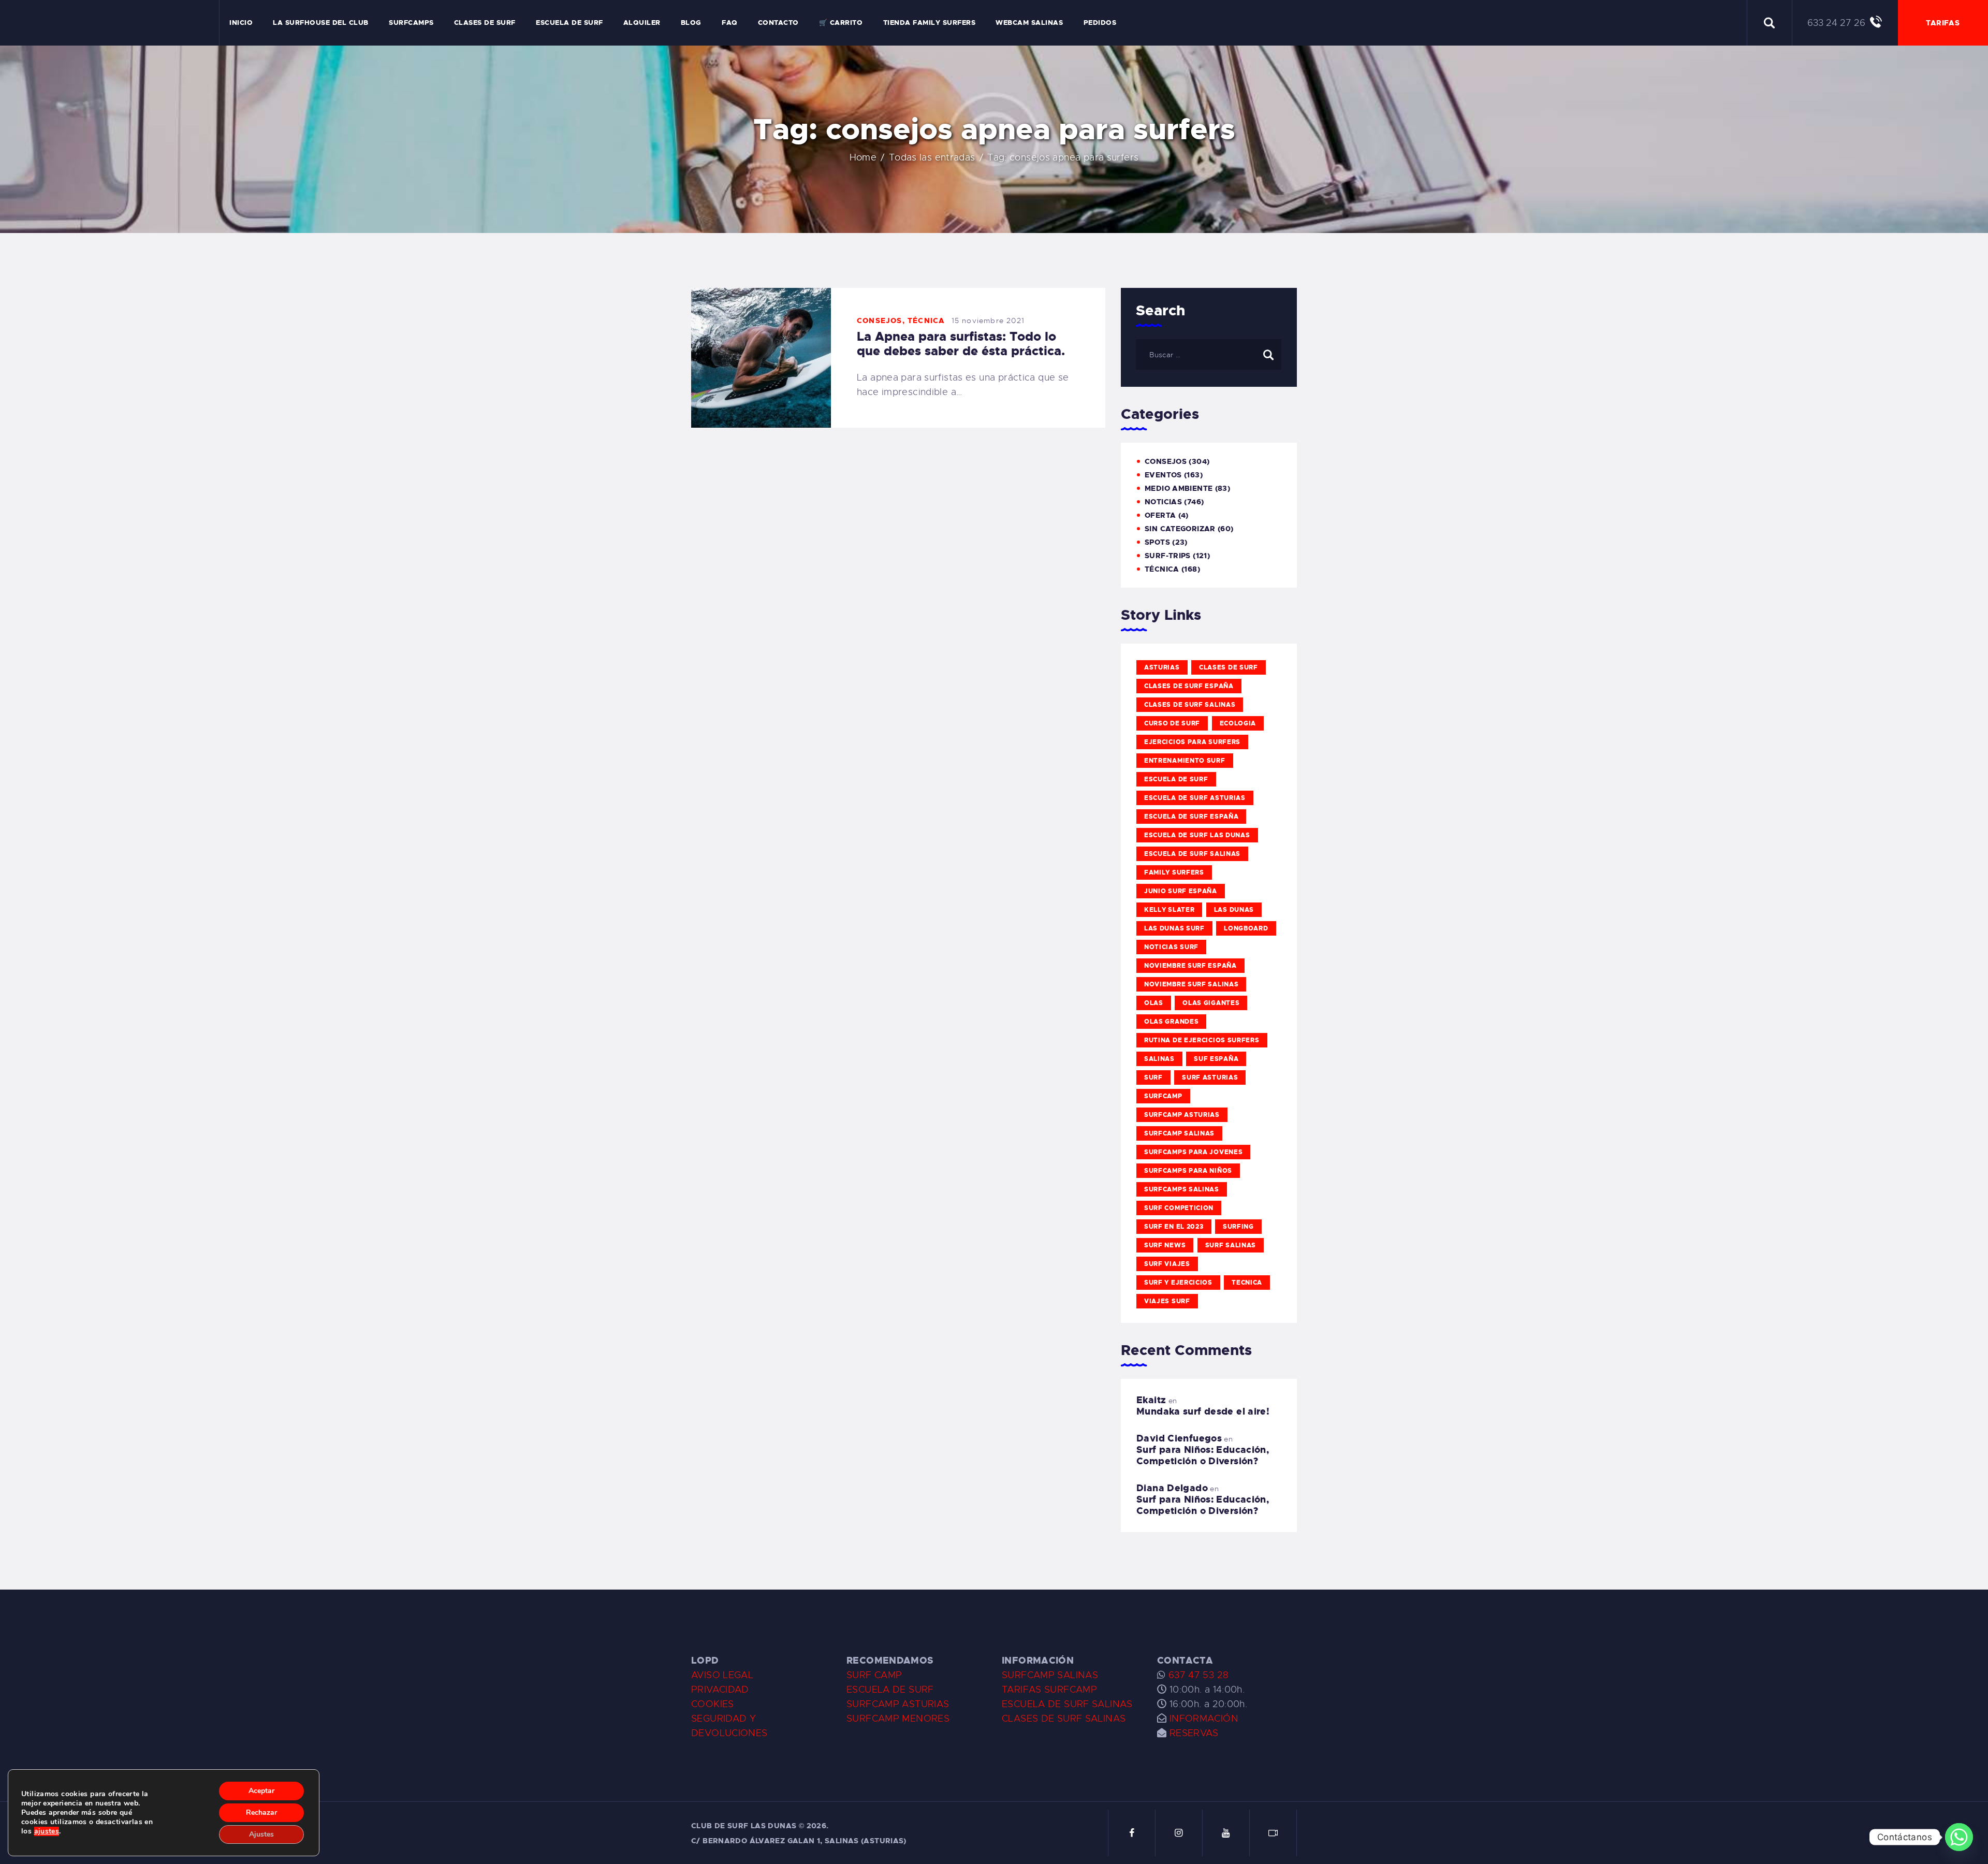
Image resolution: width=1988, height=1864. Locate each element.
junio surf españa (1181, 891)
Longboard (1246, 928)
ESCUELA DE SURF (890, 1690)
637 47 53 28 (1197, 1675)
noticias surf (1171, 947)
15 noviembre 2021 (988, 321)
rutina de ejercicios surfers (1202, 1040)
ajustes (47, 1831)
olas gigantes (1211, 1003)
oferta (1160, 515)
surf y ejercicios (1178, 1283)
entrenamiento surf (1185, 761)
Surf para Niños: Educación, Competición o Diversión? (1203, 1455)
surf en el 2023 (1174, 1227)
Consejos (880, 321)
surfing (1238, 1227)
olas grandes (1171, 1022)
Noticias (1163, 502)
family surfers (1174, 872)
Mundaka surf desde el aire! (1203, 1411)
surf (1153, 1077)
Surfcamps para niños (1188, 1171)
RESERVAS (1194, 1733)
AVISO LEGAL (722, 1675)
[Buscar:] (1209, 354)
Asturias (1162, 667)
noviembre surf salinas (1191, 984)
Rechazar (261, 1812)
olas (1154, 1003)
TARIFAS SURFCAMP (1049, 1690)
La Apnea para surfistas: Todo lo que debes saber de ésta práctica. (961, 344)
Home (863, 157)
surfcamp (1163, 1096)
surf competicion (1179, 1208)
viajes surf (1167, 1301)
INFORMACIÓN (1204, 1719)
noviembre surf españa (1190, 966)
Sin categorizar (1180, 529)
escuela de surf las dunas (1197, 835)
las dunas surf (1174, 928)
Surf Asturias (1210, 1077)
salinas (1159, 1059)
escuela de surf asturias (1195, 798)
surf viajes (1167, 1264)
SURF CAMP (874, 1675)
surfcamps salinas (1182, 1189)
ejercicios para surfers (1192, 742)
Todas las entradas (932, 157)
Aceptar (261, 1791)
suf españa (1216, 1059)
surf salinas (1231, 1245)
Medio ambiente (1179, 488)
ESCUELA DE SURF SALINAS (1067, 1704)
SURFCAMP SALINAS (1050, 1675)
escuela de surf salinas (1192, 854)
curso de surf (1172, 723)
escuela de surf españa (1191, 817)
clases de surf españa (1189, 686)
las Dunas (1234, 910)
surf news (1165, 1245)
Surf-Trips (1168, 556)
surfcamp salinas (1179, 1133)
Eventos (1163, 475)
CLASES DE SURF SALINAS (1064, 1719)
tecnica (1247, 1283)
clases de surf (1229, 667)
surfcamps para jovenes (1193, 1152)
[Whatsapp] (1959, 1837)
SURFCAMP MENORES (898, 1719)
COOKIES (713, 1704)
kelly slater (1169, 910)
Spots (1157, 542)
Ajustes (261, 1834)
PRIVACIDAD (720, 1690)
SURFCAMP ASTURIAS (898, 1704)
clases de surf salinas (1190, 705)
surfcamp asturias (1182, 1115)
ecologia (1238, 723)
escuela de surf (1176, 779)
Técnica (926, 321)
